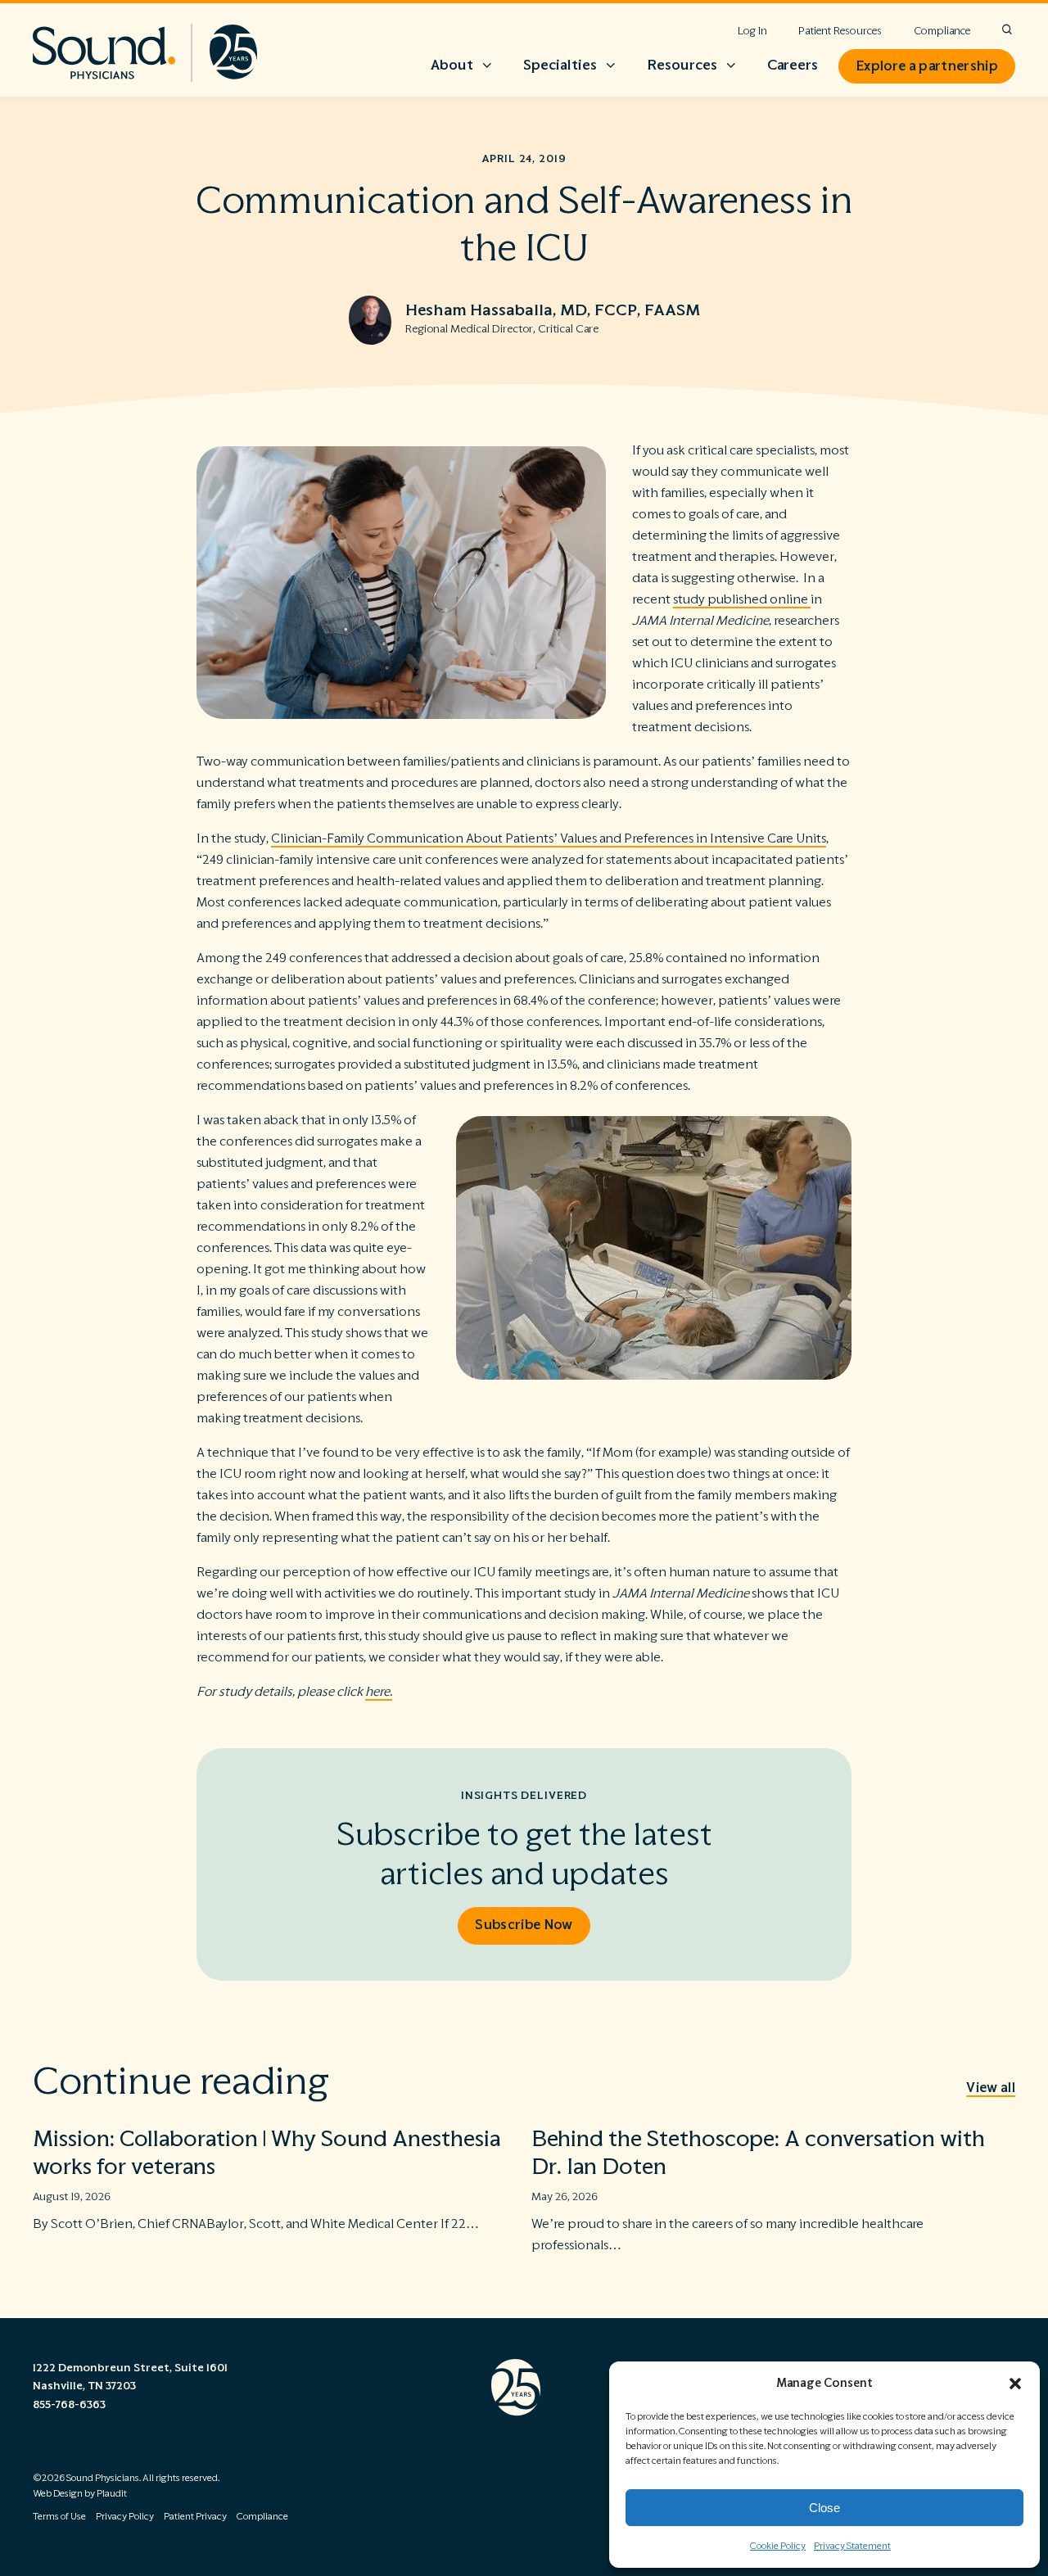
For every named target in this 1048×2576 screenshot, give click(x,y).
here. (379, 1692)
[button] (1015, 2384)
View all (991, 2088)
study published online (742, 599)
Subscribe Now (524, 1925)
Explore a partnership (927, 66)
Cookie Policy (778, 2546)
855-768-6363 (69, 2405)
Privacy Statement (852, 2546)
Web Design (58, 2494)
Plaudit (112, 2494)
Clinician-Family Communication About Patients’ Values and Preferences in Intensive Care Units (549, 838)
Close (824, 2508)
